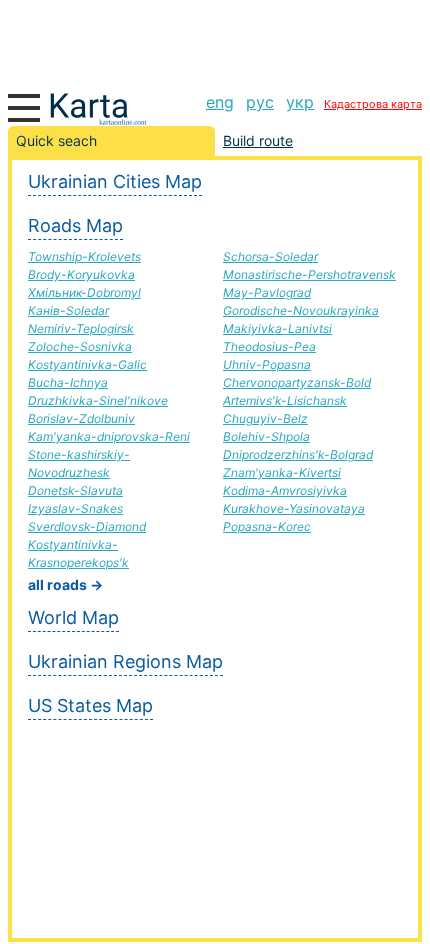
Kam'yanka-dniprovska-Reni (109, 436)
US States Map (90, 705)
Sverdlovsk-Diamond (87, 526)
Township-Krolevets (84, 256)
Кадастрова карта (373, 104)
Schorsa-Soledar (270, 256)
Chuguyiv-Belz (265, 418)
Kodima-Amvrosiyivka (285, 490)
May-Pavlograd (267, 292)
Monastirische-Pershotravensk (309, 274)
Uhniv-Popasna (267, 364)
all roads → (65, 584)
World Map (73, 617)
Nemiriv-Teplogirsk (81, 328)
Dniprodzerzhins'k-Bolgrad (298, 454)
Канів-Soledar (68, 310)
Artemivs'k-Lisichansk (285, 400)
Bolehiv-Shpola (266, 436)
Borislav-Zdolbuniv (81, 418)
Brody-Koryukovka (81, 274)
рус (260, 102)
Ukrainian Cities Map (115, 181)
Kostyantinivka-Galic (87, 364)
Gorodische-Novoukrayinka (301, 310)
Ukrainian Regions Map (125, 661)
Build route (258, 140)
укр (300, 102)
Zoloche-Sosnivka (80, 346)
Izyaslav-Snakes (75, 508)
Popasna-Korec (267, 526)
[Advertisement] (215, 40)
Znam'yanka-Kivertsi (282, 472)
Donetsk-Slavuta (75, 490)
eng (220, 102)
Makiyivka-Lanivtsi (277, 328)
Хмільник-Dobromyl (84, 292)
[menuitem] (220, 102)
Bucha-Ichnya (68, 382)
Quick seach (56, 140)
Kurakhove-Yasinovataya (294, 508)
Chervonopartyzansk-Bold (297, 382)
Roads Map (75, 225)
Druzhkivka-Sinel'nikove (98, 400)
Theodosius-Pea (269, 346)
